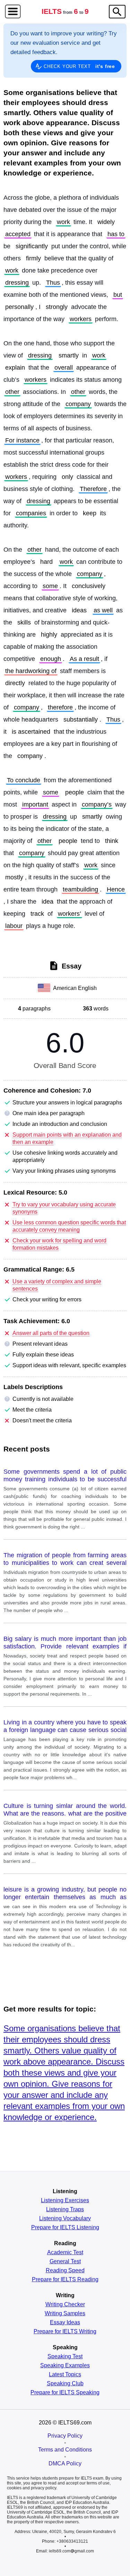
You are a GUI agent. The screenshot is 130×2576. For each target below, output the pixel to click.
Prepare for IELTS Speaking (65, 2393)
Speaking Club (65, 2384)
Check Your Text (79, 66)
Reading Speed (65, 2271)
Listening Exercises (65, 2200)
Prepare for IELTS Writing (65, 2332)
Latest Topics (65, 2375)
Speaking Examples (65, 2366)
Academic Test (65, 2252)
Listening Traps (65, 2209)
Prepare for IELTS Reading (65, 2280)
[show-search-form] (117, 12)
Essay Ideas (65, 2323)
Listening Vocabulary (65, 2219)
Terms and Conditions (65, 2450)
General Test (65, 2261)
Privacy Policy (65, 2436)
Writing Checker (65, 2304)
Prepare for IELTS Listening (65, 2228)
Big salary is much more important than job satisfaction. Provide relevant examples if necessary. (65, 1643)
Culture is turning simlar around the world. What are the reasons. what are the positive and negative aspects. (65, 1810)
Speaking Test (65, 2357)
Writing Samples (65, 2314)
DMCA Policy (65, 2463)
